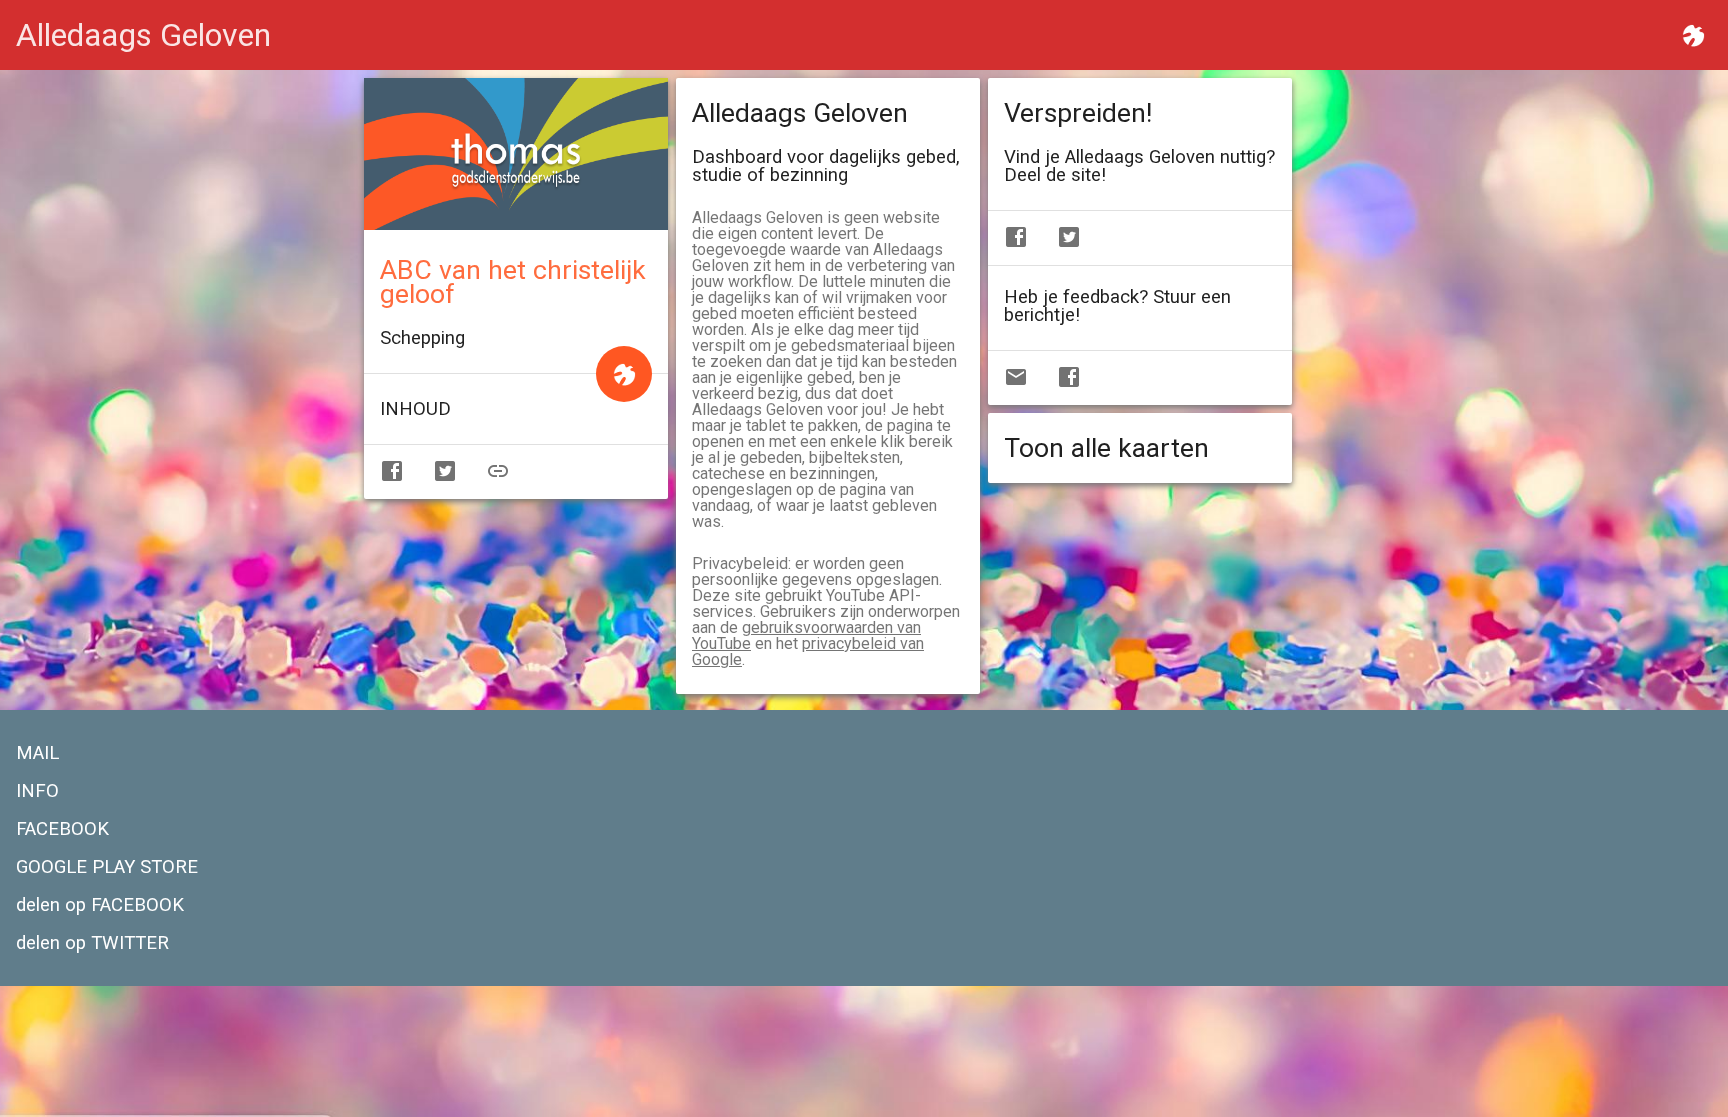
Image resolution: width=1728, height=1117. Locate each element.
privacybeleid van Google (808, 651)
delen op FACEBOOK (100, 905)
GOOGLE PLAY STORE (107, 867)
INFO (37, 791)
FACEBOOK (62, 829)
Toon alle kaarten (1106, 448)
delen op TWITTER (92, 943)
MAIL (37, 753)
